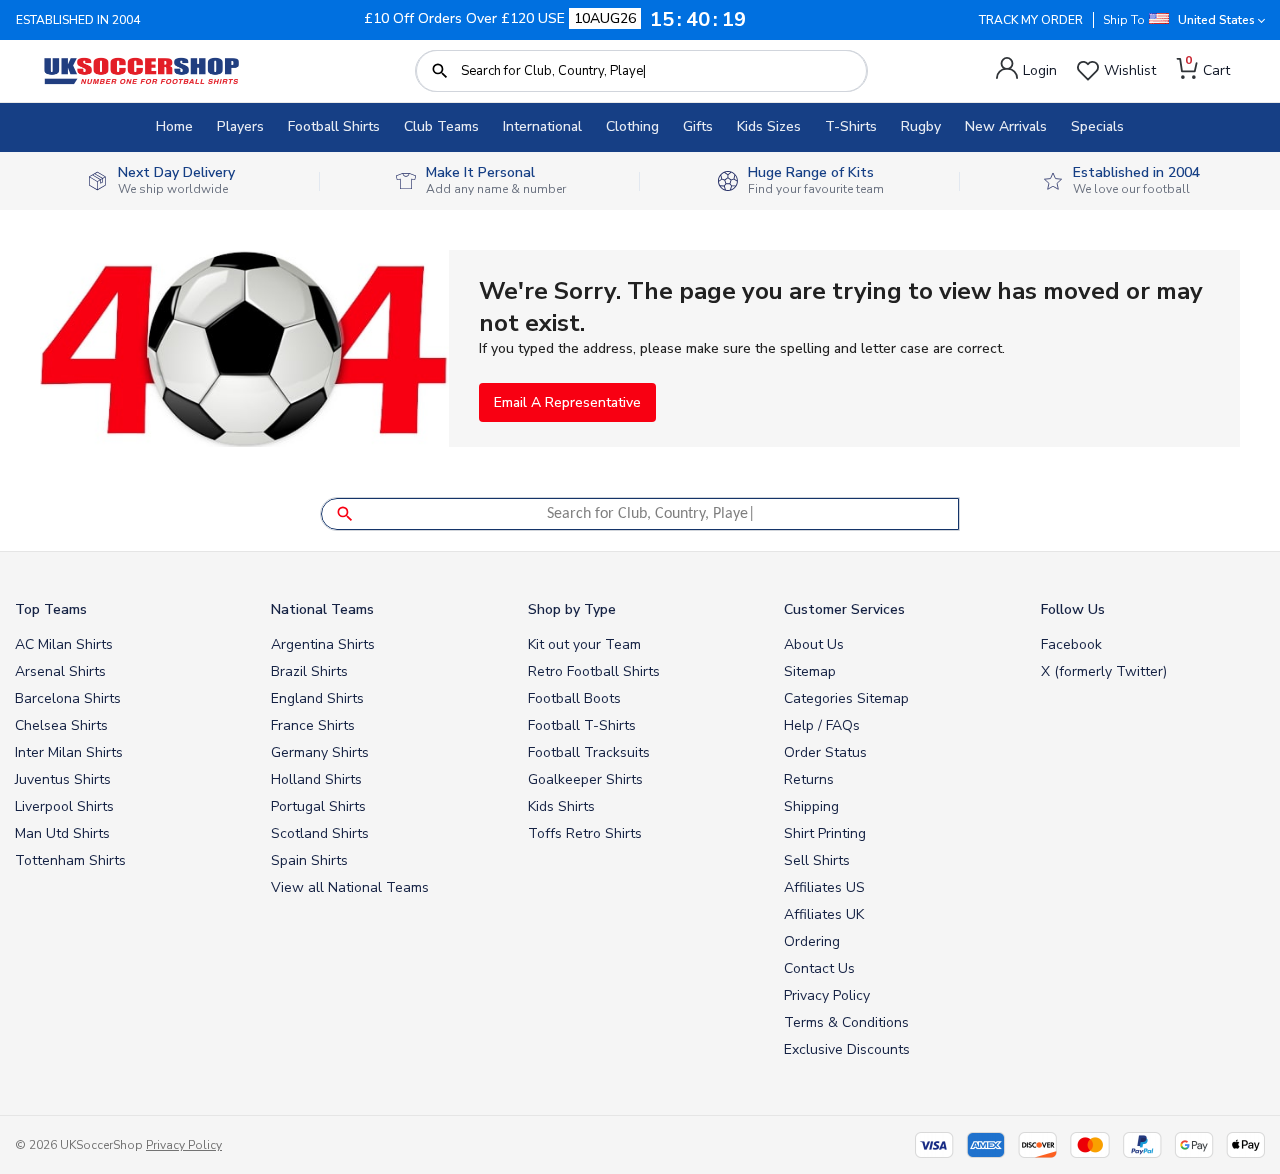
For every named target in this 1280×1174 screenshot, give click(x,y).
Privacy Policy (827, 995)
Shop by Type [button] (572, 609)
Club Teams (441, 126)
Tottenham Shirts (70, 860)
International (542, 126)
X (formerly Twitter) (1104, 671)
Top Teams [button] (51, 609)
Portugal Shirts (318, 806)
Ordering (812, 941)
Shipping (811, 806)
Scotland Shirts (320, 833)
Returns (809, 779)
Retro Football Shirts (594, 671)
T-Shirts (851, 126)
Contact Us (819, 968)
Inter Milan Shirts (69, 752)
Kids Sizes (769, 126)
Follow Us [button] (1073, 609)
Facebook (1071, 644)
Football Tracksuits (589, 752)
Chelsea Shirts (61, 725)
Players (240, 126)
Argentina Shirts (323, 644)
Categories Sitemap (846, 698)
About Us (814, 644)
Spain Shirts (309, 860)
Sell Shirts (817, 860)
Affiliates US (824, 887)
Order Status (825, 752)
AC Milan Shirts (64, 644)
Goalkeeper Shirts (585, 779)
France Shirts (313, 725)
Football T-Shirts (582, 725)
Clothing (632, 126)
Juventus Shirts (63, 779)
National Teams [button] (322, 609)
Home (174, 126)
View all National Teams (350, 887)
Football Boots (574, 698)
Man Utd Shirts (62, 833)
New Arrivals (1006, 126)
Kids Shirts (561, 806)
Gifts (698, 126)
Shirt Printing (825, 833)
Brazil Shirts (309, 671)
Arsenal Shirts (60, 671)
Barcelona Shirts (68, 698)
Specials (1097, 126)
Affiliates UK (824, 914)
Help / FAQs (822, 725)
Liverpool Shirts (64, 806)
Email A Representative (567, 402)
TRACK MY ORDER (1031, 20)
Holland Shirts (316, 779)
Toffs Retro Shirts (585, 833)
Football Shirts (334, 126)
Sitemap (810, 671)
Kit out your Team (584, 644)
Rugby (921, 126)
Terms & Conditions (846, 1022)
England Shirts (317, 698)
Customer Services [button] (844, 609)
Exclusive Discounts (847, 1049)
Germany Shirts (320, 752)
